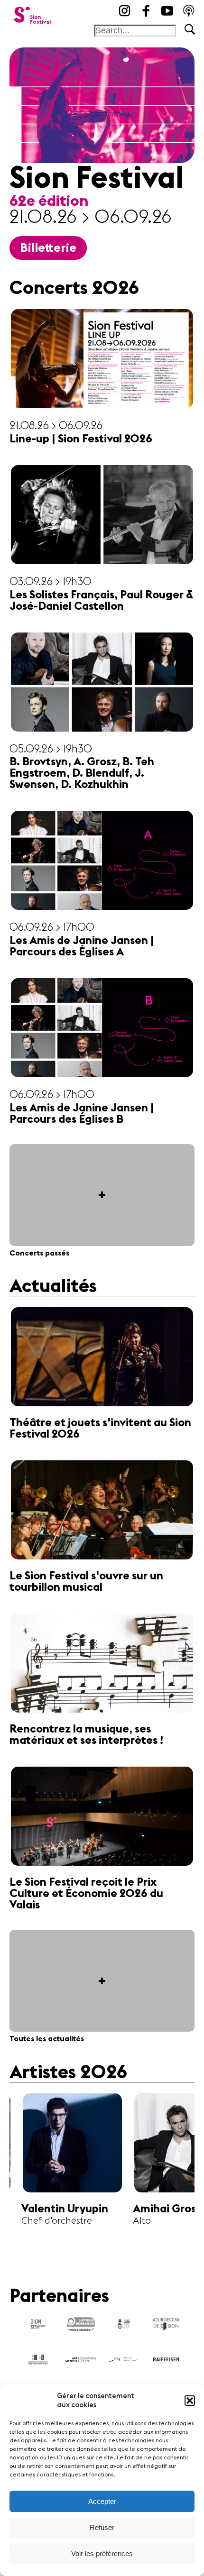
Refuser (102, 2527)
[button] (190, 2401)
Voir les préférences (102, 2553)
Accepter (102, 2501)
